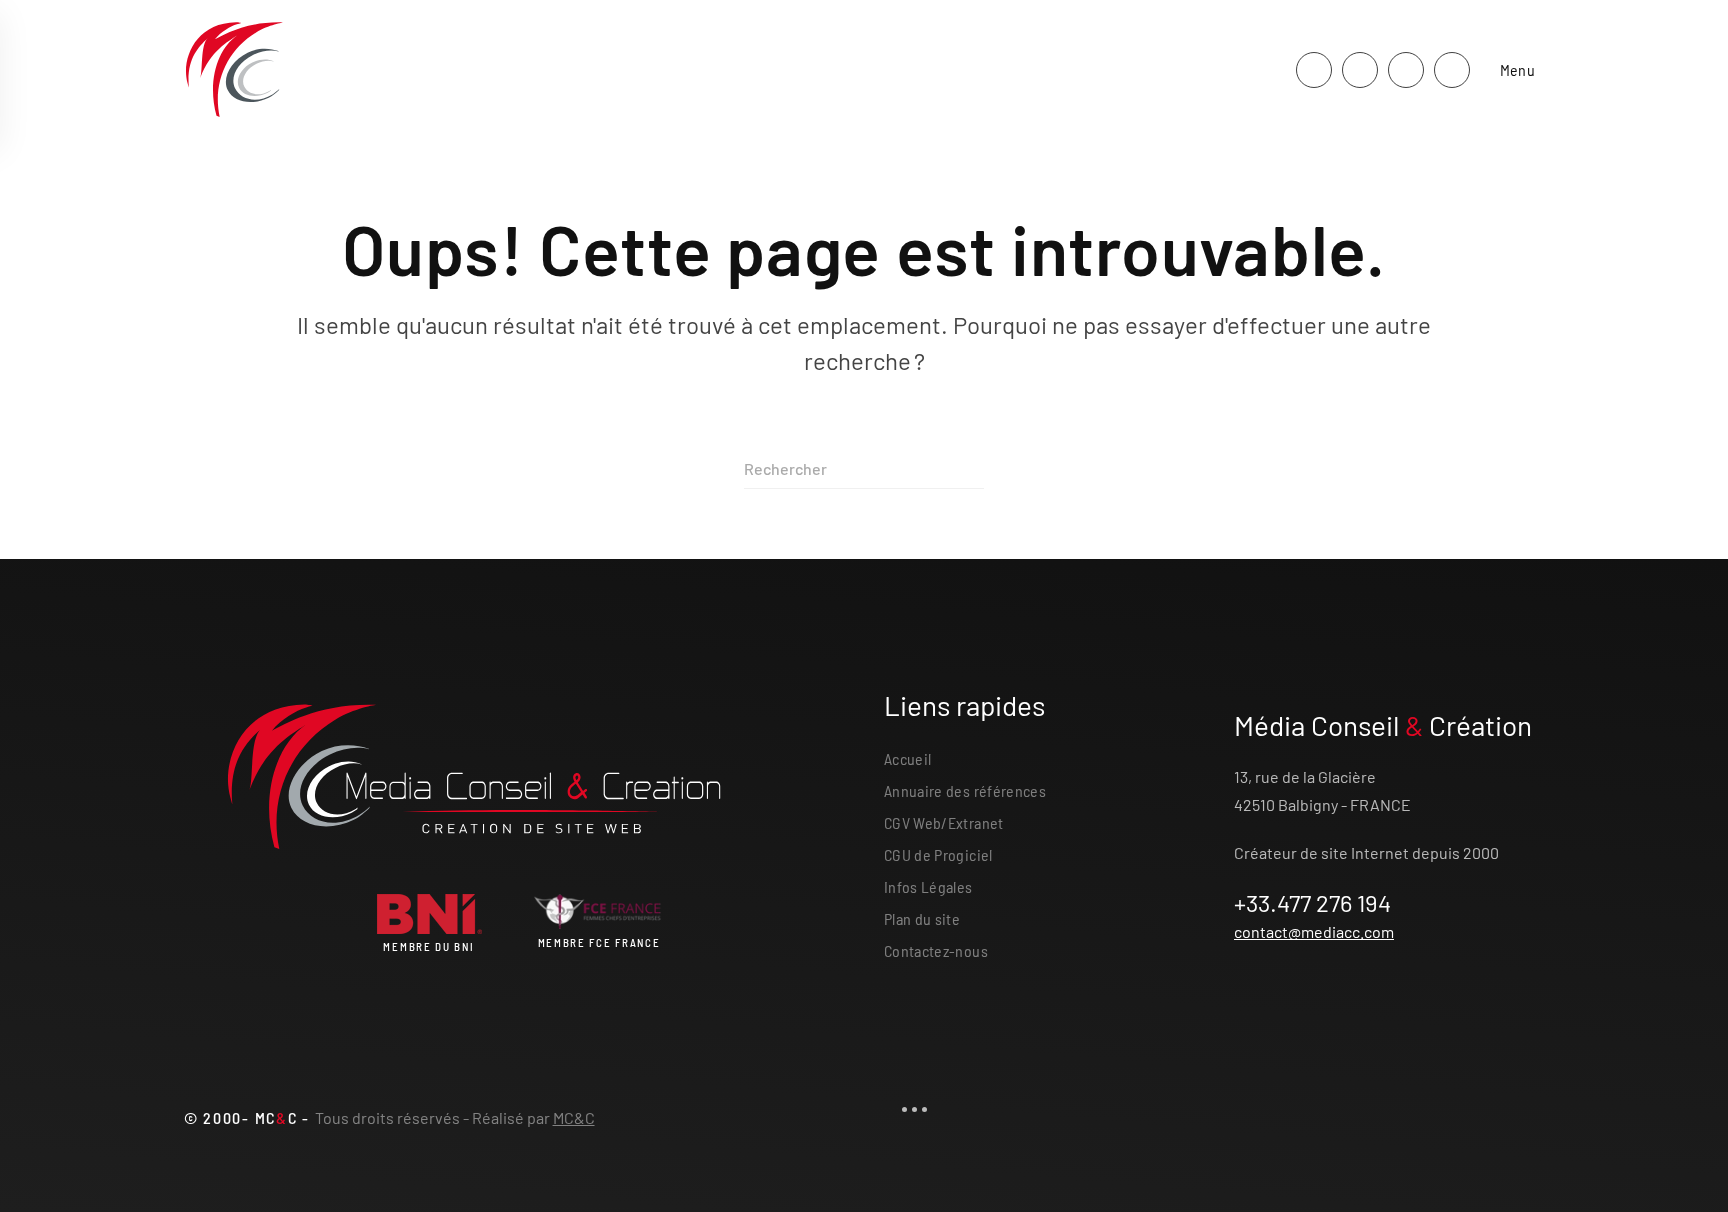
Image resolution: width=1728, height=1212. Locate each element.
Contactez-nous (936, 950)
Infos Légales (928, 886)
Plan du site (922, 918)
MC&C (574, 1117)
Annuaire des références (965, 790)
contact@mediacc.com (1314, 931)
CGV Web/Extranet (944, 822)
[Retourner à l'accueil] (234, 70)
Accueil (907, 758)
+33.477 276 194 (1312, 902)
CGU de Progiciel (938, 854)
